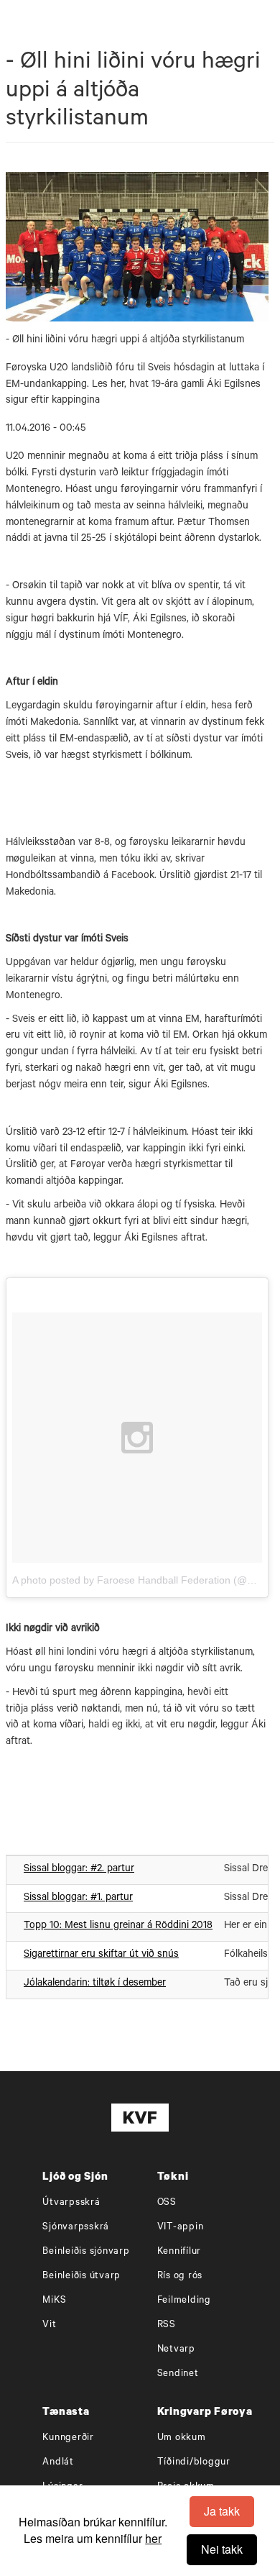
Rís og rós (180, 2276)
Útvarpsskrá (71, 2203)
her (153, 2538)
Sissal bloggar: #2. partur (79, 1870)
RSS (167, 2325)
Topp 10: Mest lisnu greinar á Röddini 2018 (118, 1927)
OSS (167, 2203)
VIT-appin (181, 2228)
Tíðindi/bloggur (194, 2463)
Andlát (58, 2463)
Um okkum (182, 2438)
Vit (49, 2325)
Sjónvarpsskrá (76, 2228)
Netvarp (176, 2350)
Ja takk (222, 2511)
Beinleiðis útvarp (81, 2276)
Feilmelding (184, 2301)
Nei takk (222, 2549)
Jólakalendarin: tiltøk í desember (95, 1984)
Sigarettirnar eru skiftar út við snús (101, 1955)
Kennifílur (179, 2252)
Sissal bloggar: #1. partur (78, 1899)
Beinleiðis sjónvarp (86, 2252)
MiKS (54, 2301)
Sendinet (178, 2374)
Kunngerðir (68, 2438)
